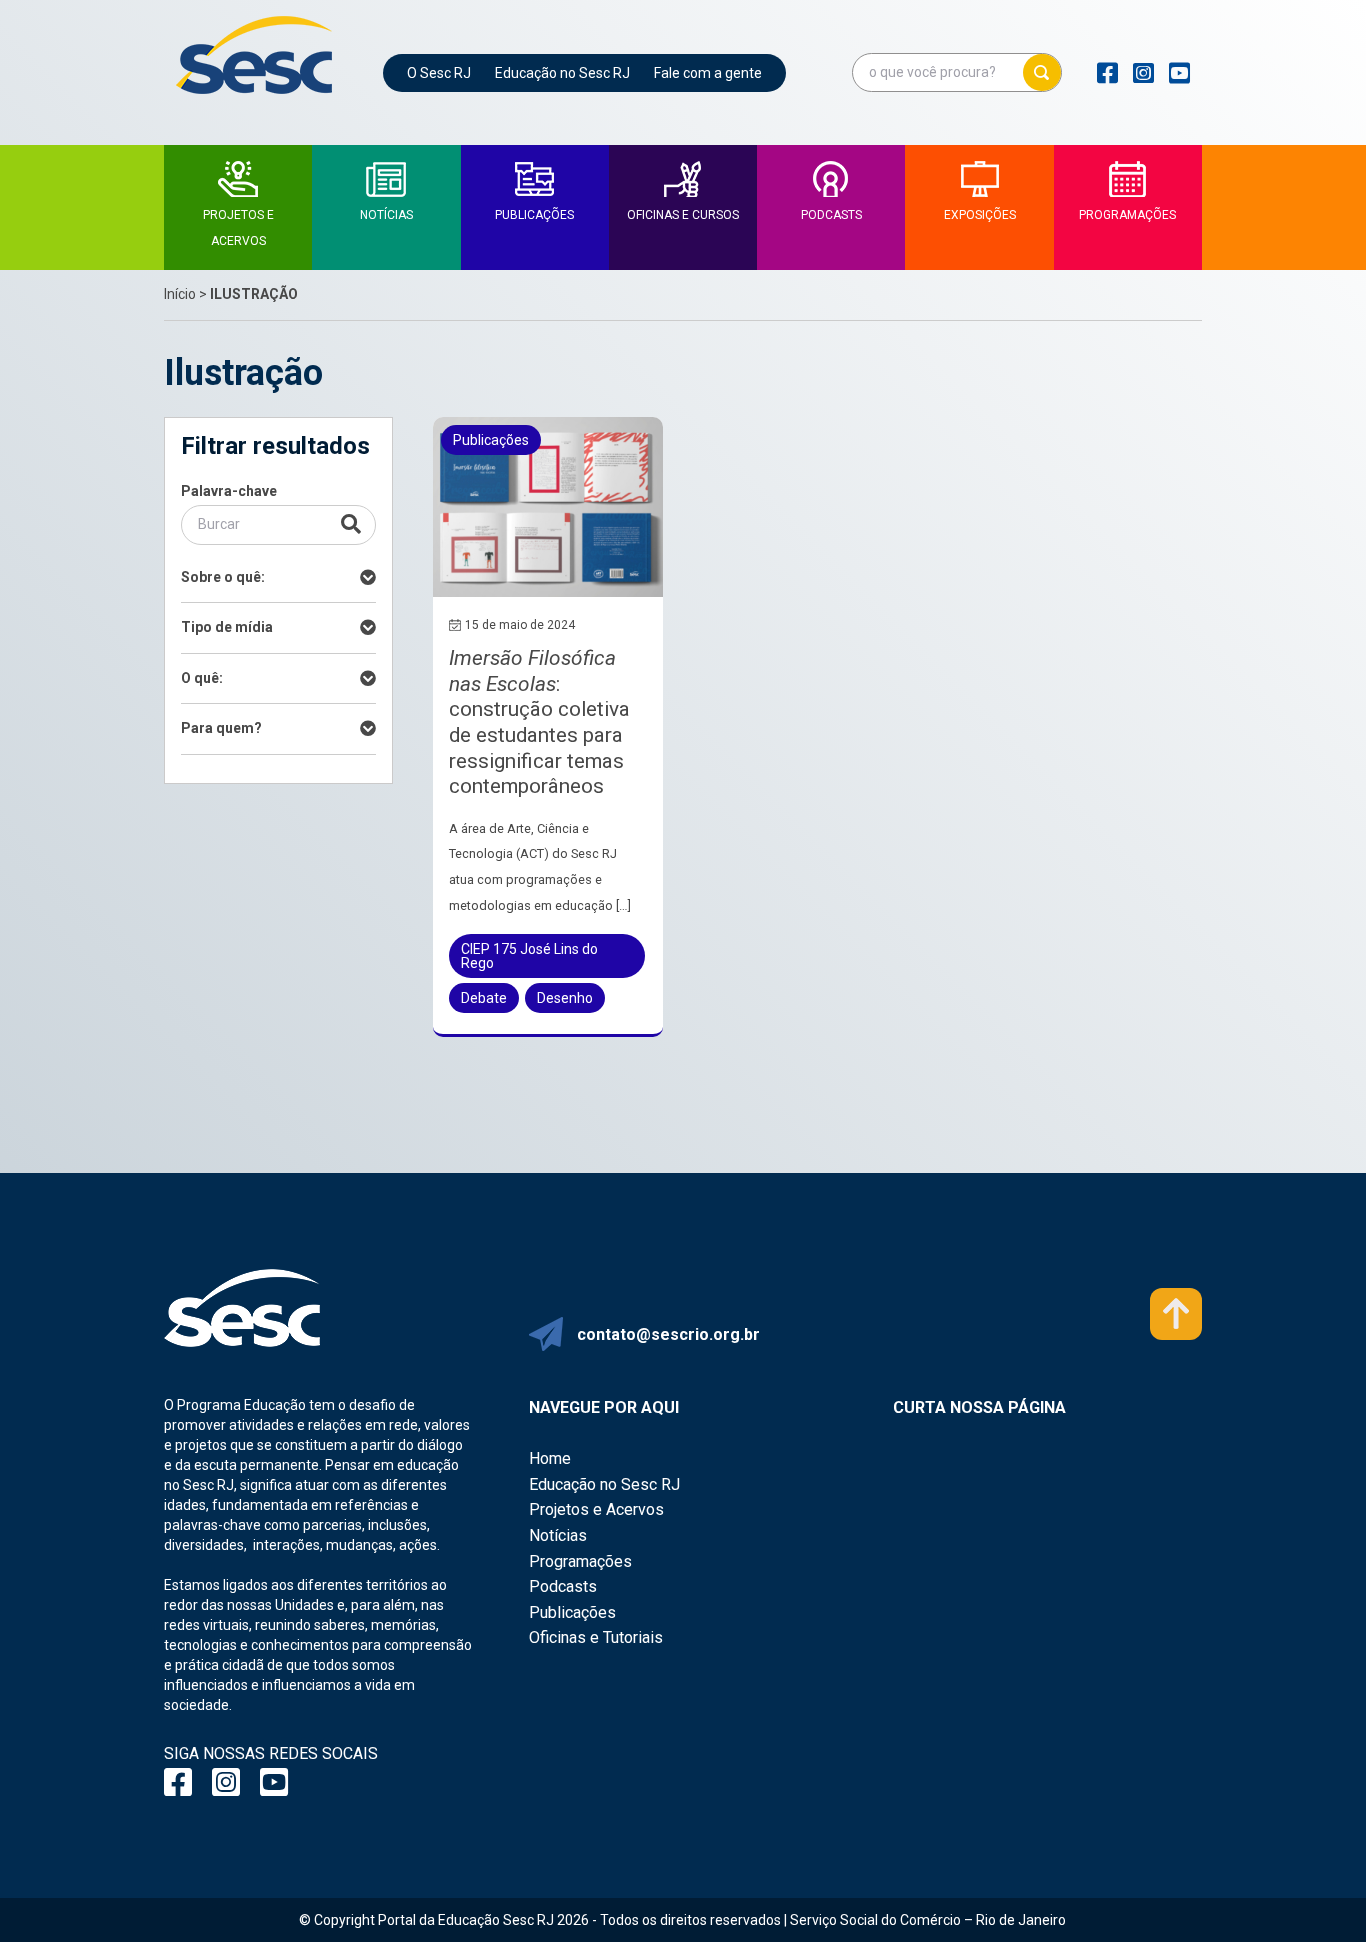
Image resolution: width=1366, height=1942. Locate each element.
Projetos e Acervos (596, 1509)
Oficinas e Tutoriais (596, 1637)
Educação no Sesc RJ (562, 73)
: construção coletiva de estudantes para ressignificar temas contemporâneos (539, 722)
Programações (580, 1561)
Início (180, 294)
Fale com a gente (708, 73)
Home (550, 1458)
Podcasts (563, 1586)
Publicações (572, 1612)
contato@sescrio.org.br (668, 1334)
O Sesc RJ (439, 73)
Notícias (558, 1535)
